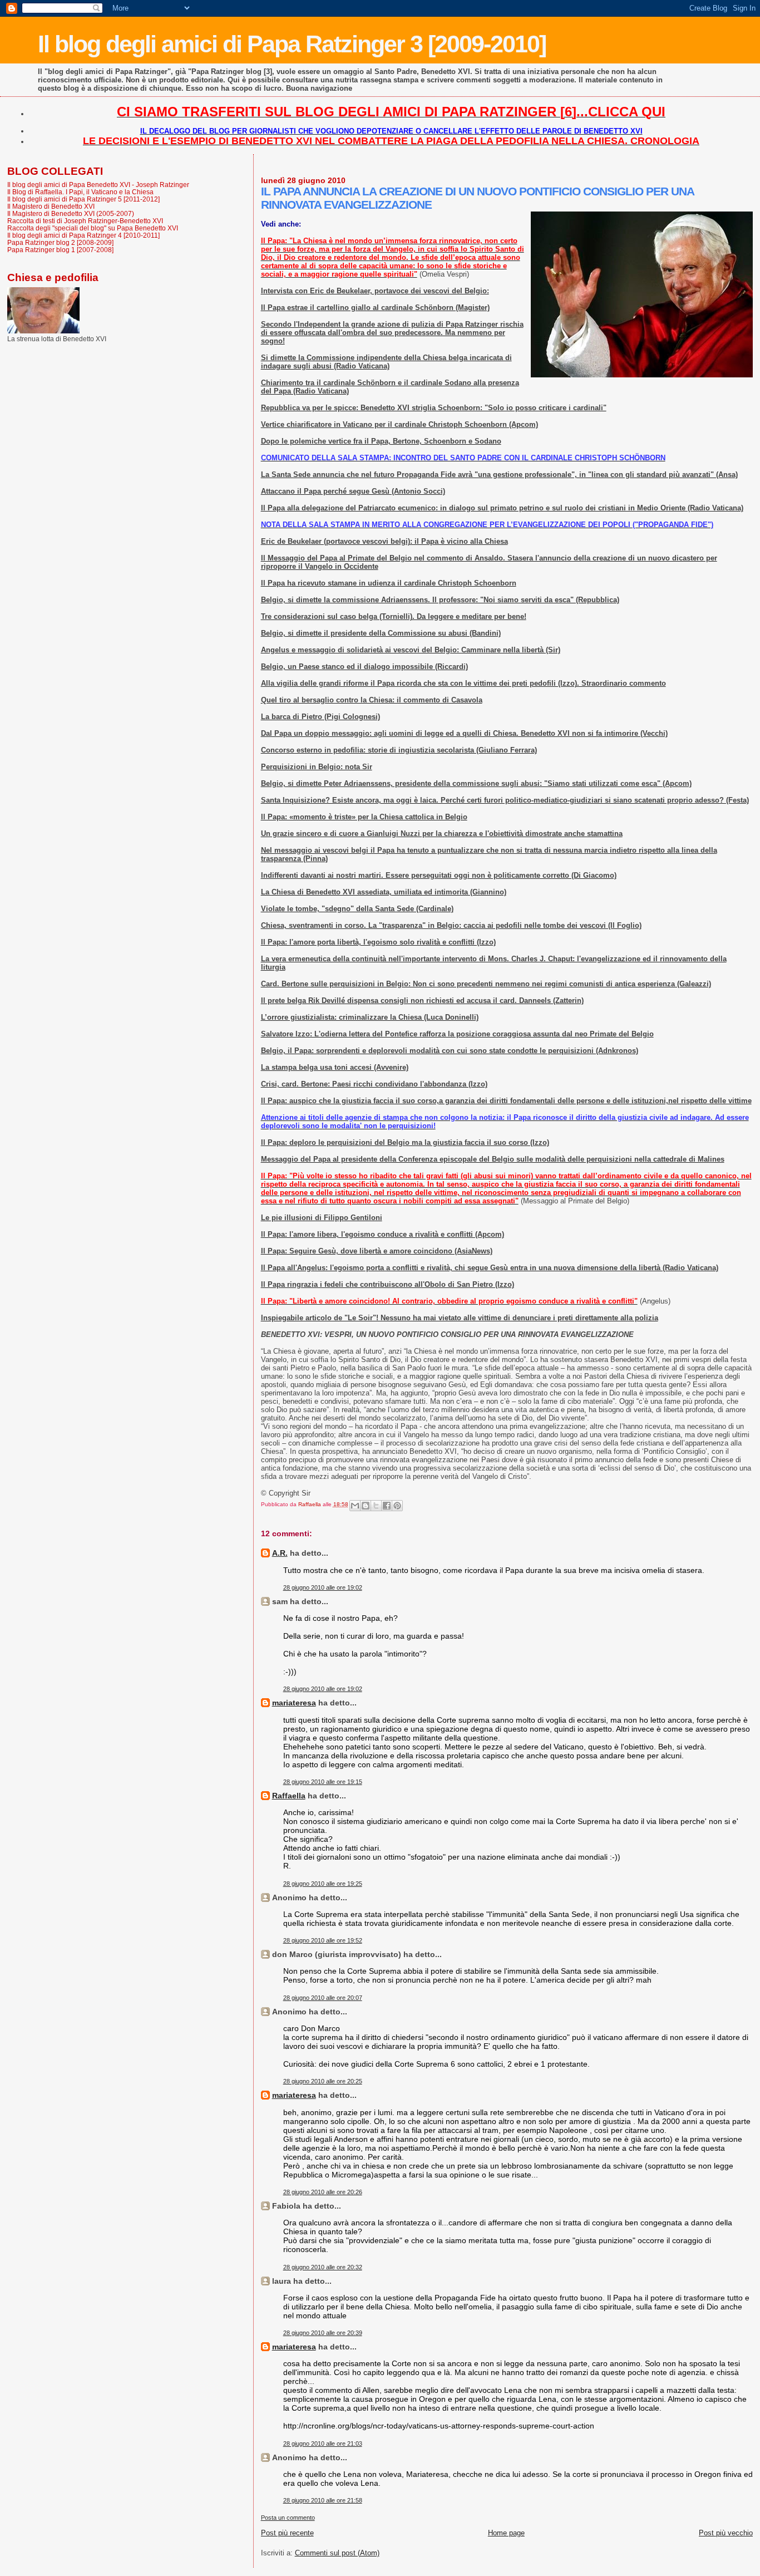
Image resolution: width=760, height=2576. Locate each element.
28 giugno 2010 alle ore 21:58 (323, 2500)
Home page (506, 2533)
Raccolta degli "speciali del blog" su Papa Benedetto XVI (93, 228)
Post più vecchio (726, 2533)
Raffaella (289, 1796)
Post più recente (287, 2533)
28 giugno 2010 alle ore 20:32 (323, 2267)
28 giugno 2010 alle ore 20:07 (323, 1998)
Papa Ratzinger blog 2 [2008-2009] (60, 242)
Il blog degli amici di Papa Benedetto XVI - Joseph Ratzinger (98, 185)
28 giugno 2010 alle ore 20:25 (323, 2081)
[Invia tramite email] (355, 1506)
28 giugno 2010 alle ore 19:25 (323, 1884)
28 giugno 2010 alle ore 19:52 (323, 1940)
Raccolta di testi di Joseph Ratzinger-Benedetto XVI (85, 221)
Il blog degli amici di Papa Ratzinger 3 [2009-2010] (292, 44)
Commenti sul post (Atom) (337, 2553)
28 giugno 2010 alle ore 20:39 (323, 2333)
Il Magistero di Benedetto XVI (51, 206)
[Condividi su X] (376, 1506)
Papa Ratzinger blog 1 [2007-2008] (60, 250)
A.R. (280, 1553)
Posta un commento (288, 2518)
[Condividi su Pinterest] (397, 1506)
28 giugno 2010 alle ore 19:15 (323, 1782)
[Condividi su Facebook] (387, 1506)
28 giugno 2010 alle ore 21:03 (323, 2444)
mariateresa (294, 1703)
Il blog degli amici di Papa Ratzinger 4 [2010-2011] (83, 235)
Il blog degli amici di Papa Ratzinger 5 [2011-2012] (83, 199)
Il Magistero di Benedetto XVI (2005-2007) (71, 213)
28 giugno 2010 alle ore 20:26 (323, 2192)
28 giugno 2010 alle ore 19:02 (323, 1587)
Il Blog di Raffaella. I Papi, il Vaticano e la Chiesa (80, 192)
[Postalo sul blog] (366, 1506)
